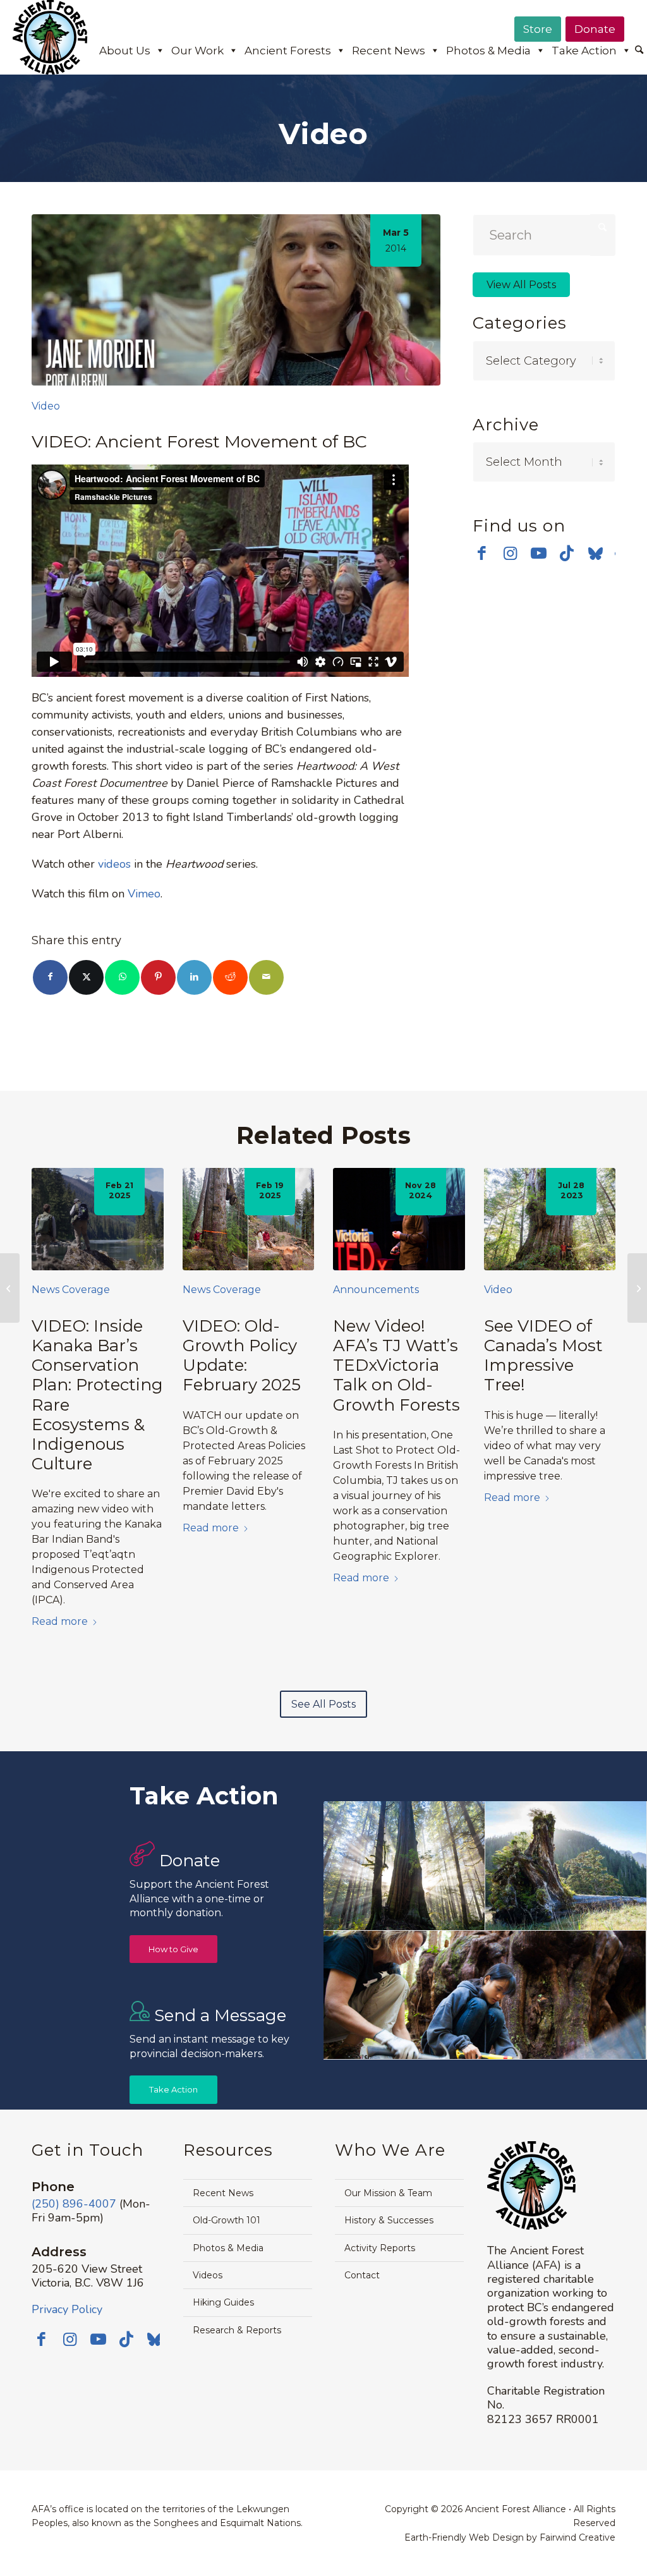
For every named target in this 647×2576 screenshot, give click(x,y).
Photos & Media (488, 51)
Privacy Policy (67, 2309)
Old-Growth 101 (227, 2220)
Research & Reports (237, 2330)
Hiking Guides (223, 2302)
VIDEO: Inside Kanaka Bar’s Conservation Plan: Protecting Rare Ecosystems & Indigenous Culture (97, 1395)
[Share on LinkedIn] (194, 977)
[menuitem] (639, 51)
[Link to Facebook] (482, 553)
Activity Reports (380, 2248)
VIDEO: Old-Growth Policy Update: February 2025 (242, 1356)
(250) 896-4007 (74, 2204)
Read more (60, 1621)
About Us (125, 51)
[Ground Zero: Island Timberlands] (10, 1288)
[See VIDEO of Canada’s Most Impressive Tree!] (550, 1219)
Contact (362, 2275)
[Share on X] (86, 977)
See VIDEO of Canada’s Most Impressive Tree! (543, 1356)
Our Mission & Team (388, 2193)
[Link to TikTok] (567, 553)
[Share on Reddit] (230, 977)
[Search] (639, 51)
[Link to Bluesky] (596, 554)
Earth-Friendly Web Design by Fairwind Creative (510, 2537)
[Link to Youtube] (539, 553)
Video (46, 406)
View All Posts (521, 285)
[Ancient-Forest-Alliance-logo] (50, 37)
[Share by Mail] (266, 977)
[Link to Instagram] (510, 553)
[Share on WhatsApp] (122, 977)
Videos (208, 2275)
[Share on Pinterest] (158, 977)
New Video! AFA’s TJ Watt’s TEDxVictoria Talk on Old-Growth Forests (396, 1365)
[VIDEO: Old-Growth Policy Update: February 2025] (249, 1219)
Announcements (376, 1290)
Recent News (389, 51)
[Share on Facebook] (50, 977)
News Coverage (71, 1290)
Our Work (197, 51)
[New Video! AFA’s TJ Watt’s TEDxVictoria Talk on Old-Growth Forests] (399, 1219)
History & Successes (389, 2220)
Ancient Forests (288, 51)
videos (114, 864)
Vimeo (144, 894)
